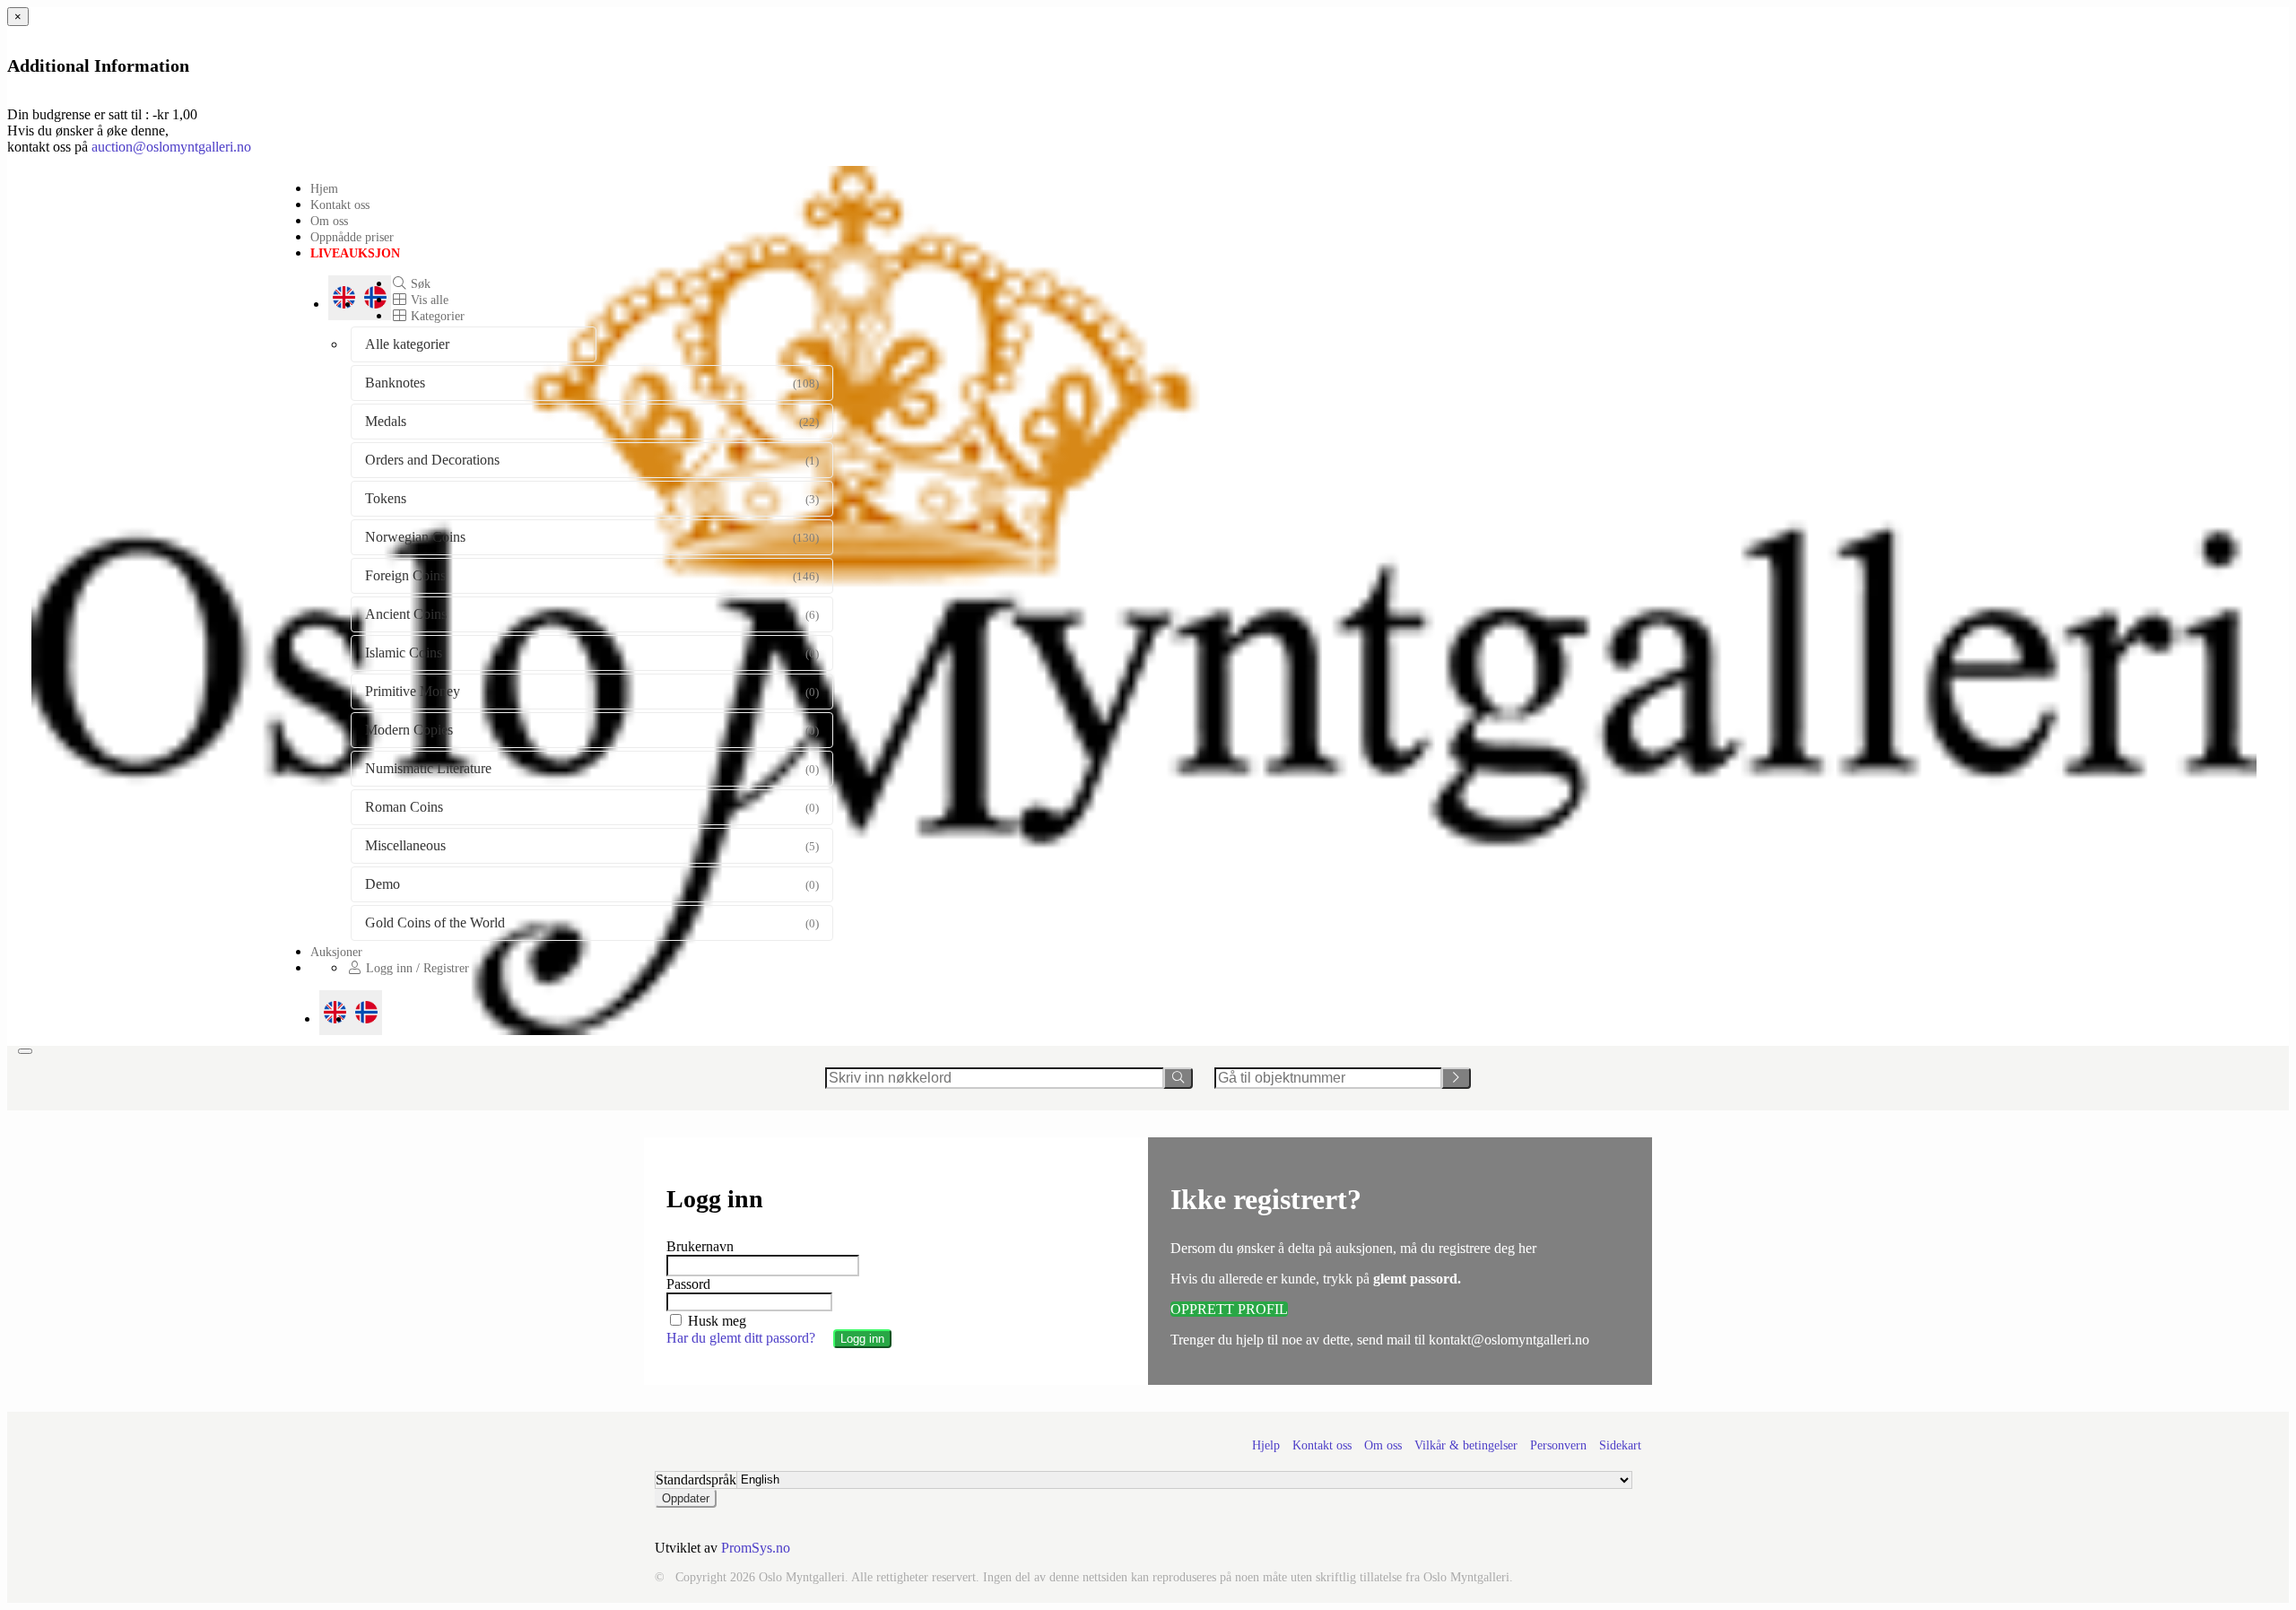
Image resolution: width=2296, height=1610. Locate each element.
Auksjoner (336, 952)
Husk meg (715, 1321)
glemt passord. (1417, 1279)
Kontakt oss (340, 205)
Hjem (324, 188)
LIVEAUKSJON (355, 253)
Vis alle (428, 300)
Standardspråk (696, 1479)
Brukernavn (700, 1246)
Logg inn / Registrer (416, 968)
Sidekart (1620, 1445)
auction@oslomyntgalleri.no (171, 147)
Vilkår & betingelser (1466, 1445)
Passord (688, 1284)
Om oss (329, 221)
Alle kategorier (407, 344)
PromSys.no (756, 1548)
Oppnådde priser (352, 237)
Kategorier (436, 316)
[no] (366, 1013)
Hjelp (1266, 1445)
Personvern (1558, 1445)
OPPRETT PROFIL (1229, 1309)
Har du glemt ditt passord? (741, 1338)
